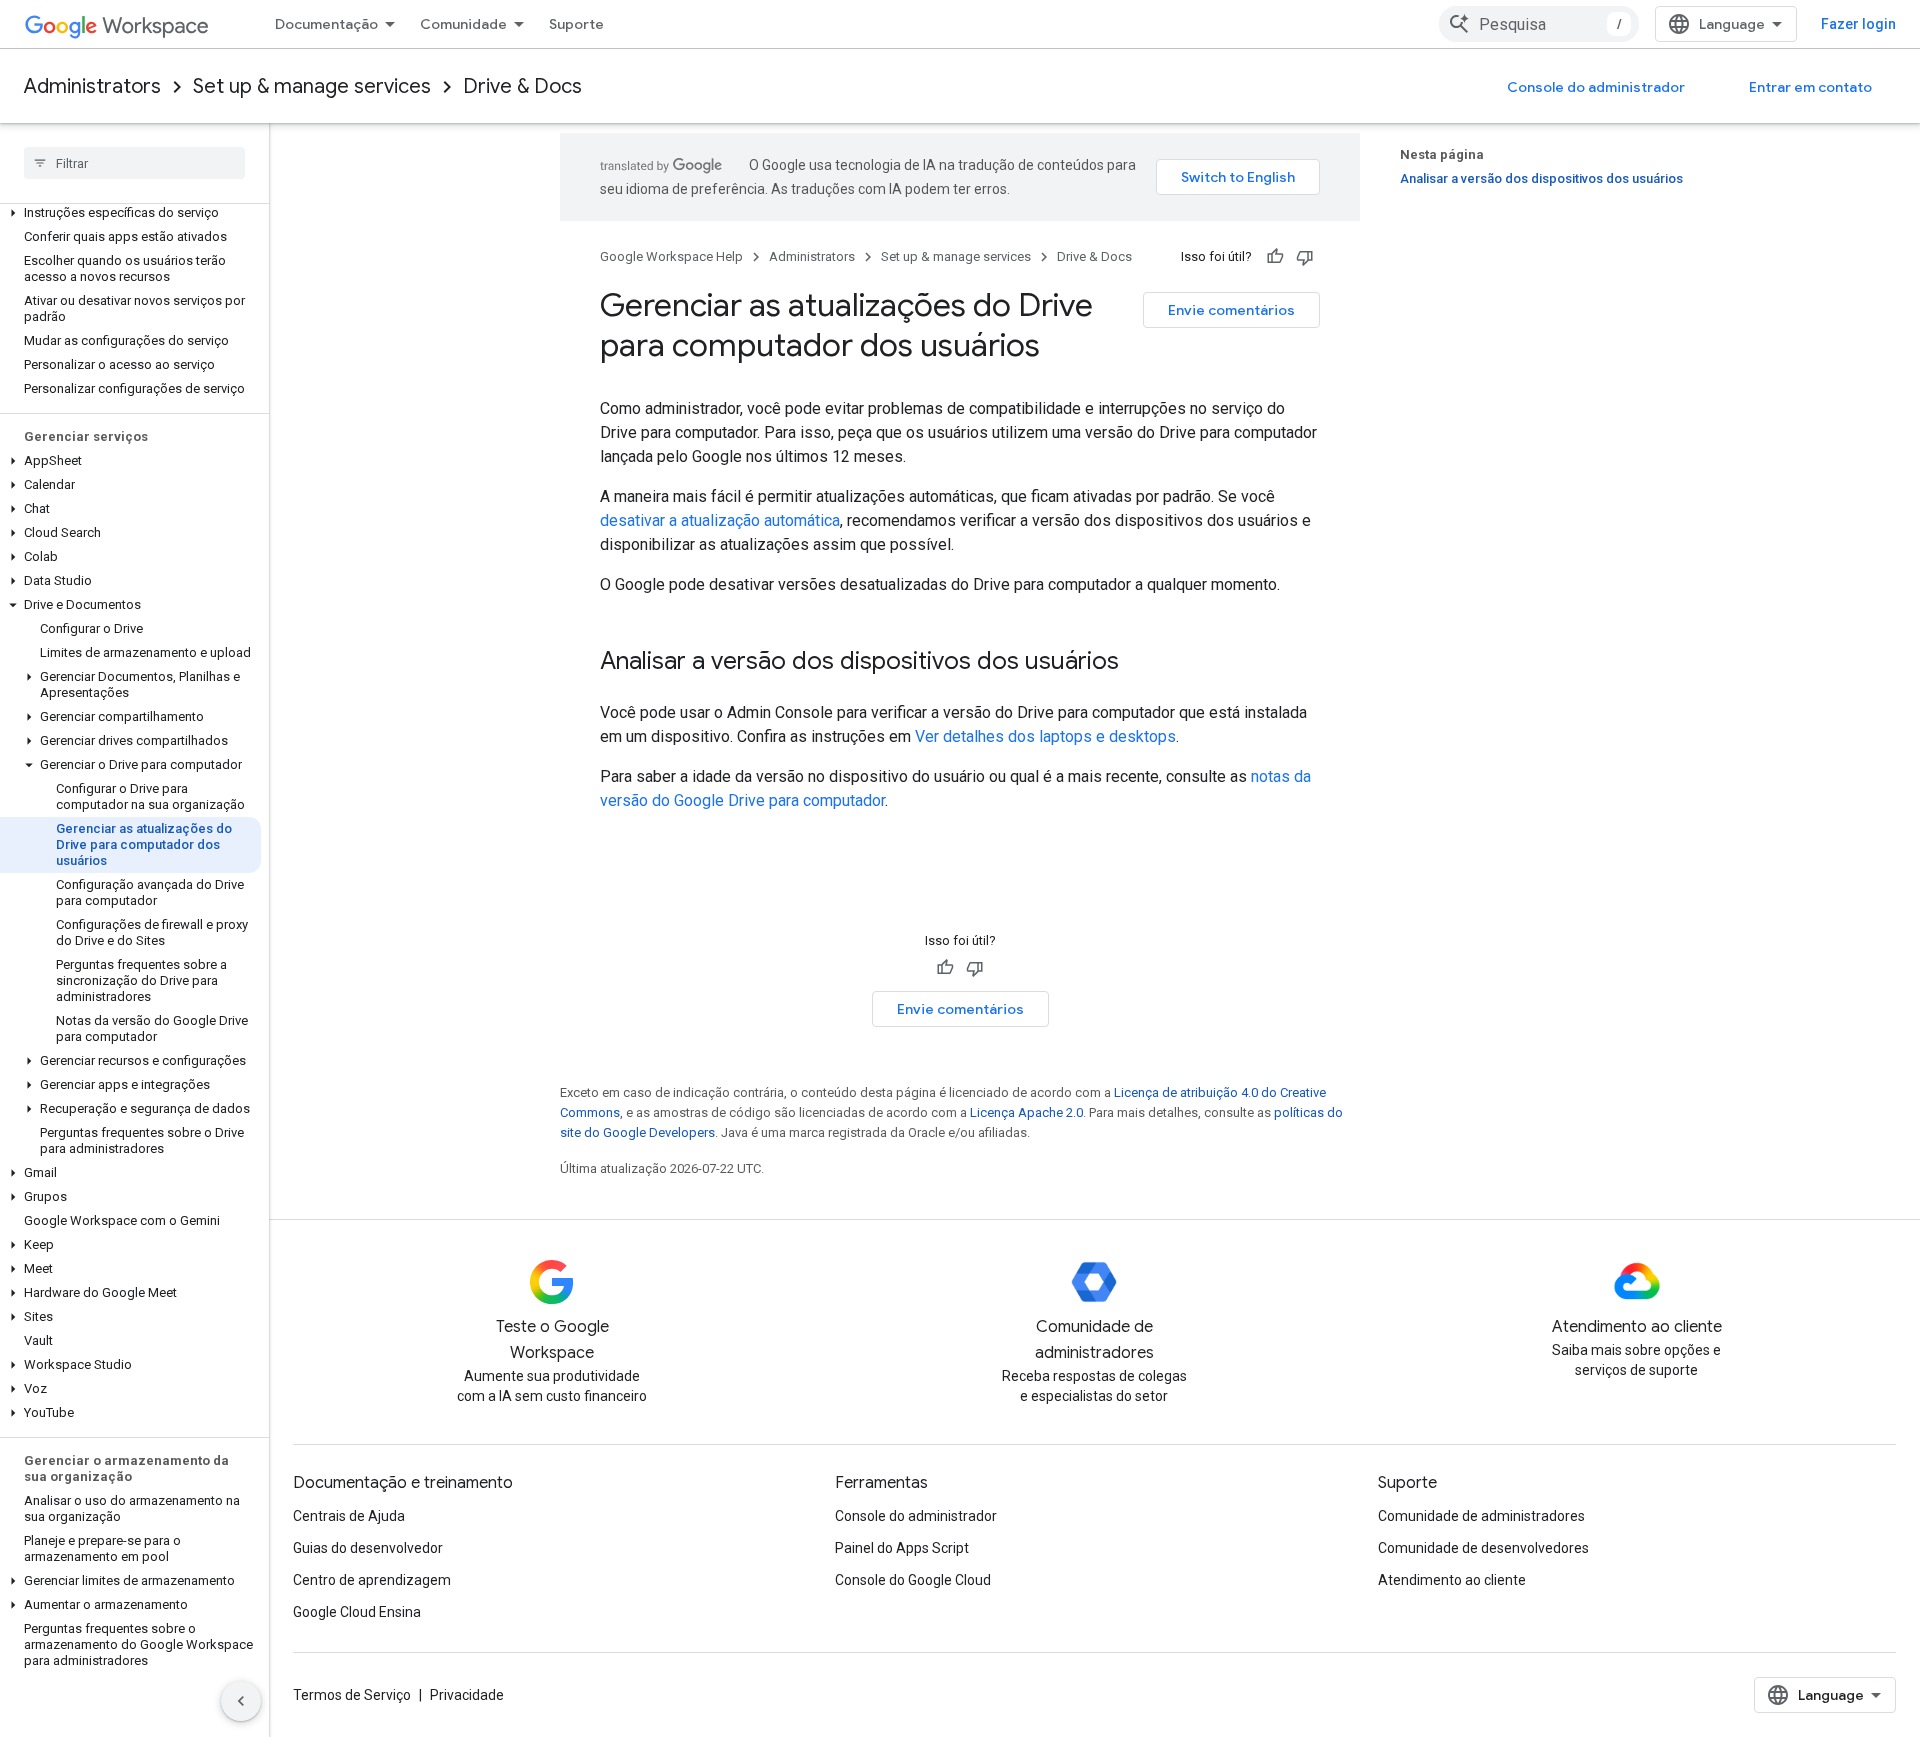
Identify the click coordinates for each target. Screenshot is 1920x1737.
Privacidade (467, 1695)
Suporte (576, 24)
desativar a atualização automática (720, 520)
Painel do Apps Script (902, 1548)
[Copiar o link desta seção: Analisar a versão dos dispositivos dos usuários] (1139, 663)
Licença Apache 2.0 (1026, 1112)
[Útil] (1275, 257)
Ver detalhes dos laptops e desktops (1045, 736)
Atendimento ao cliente (1452, 1580)
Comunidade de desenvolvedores (1483, 1548)
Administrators (92, 86)
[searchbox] (134, 163)
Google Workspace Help (671, 256)
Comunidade (463, 24)
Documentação (326, 24)
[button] (130, 213)
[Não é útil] (1305, 257)
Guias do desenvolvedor (368, 1548)
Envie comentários (1231, 310)
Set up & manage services (312, 86)
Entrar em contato (1810, 87)
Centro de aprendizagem (372, 1580)
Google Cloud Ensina (357, 1612)
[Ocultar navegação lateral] (241, 1701)
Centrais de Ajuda (349, 1516)
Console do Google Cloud (913, 1580)
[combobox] (1539, 24)
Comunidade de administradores (1481, 1516)
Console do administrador (1596, 87)
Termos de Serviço (352, 1695)
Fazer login (1858, 24)
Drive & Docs (522, 86)
